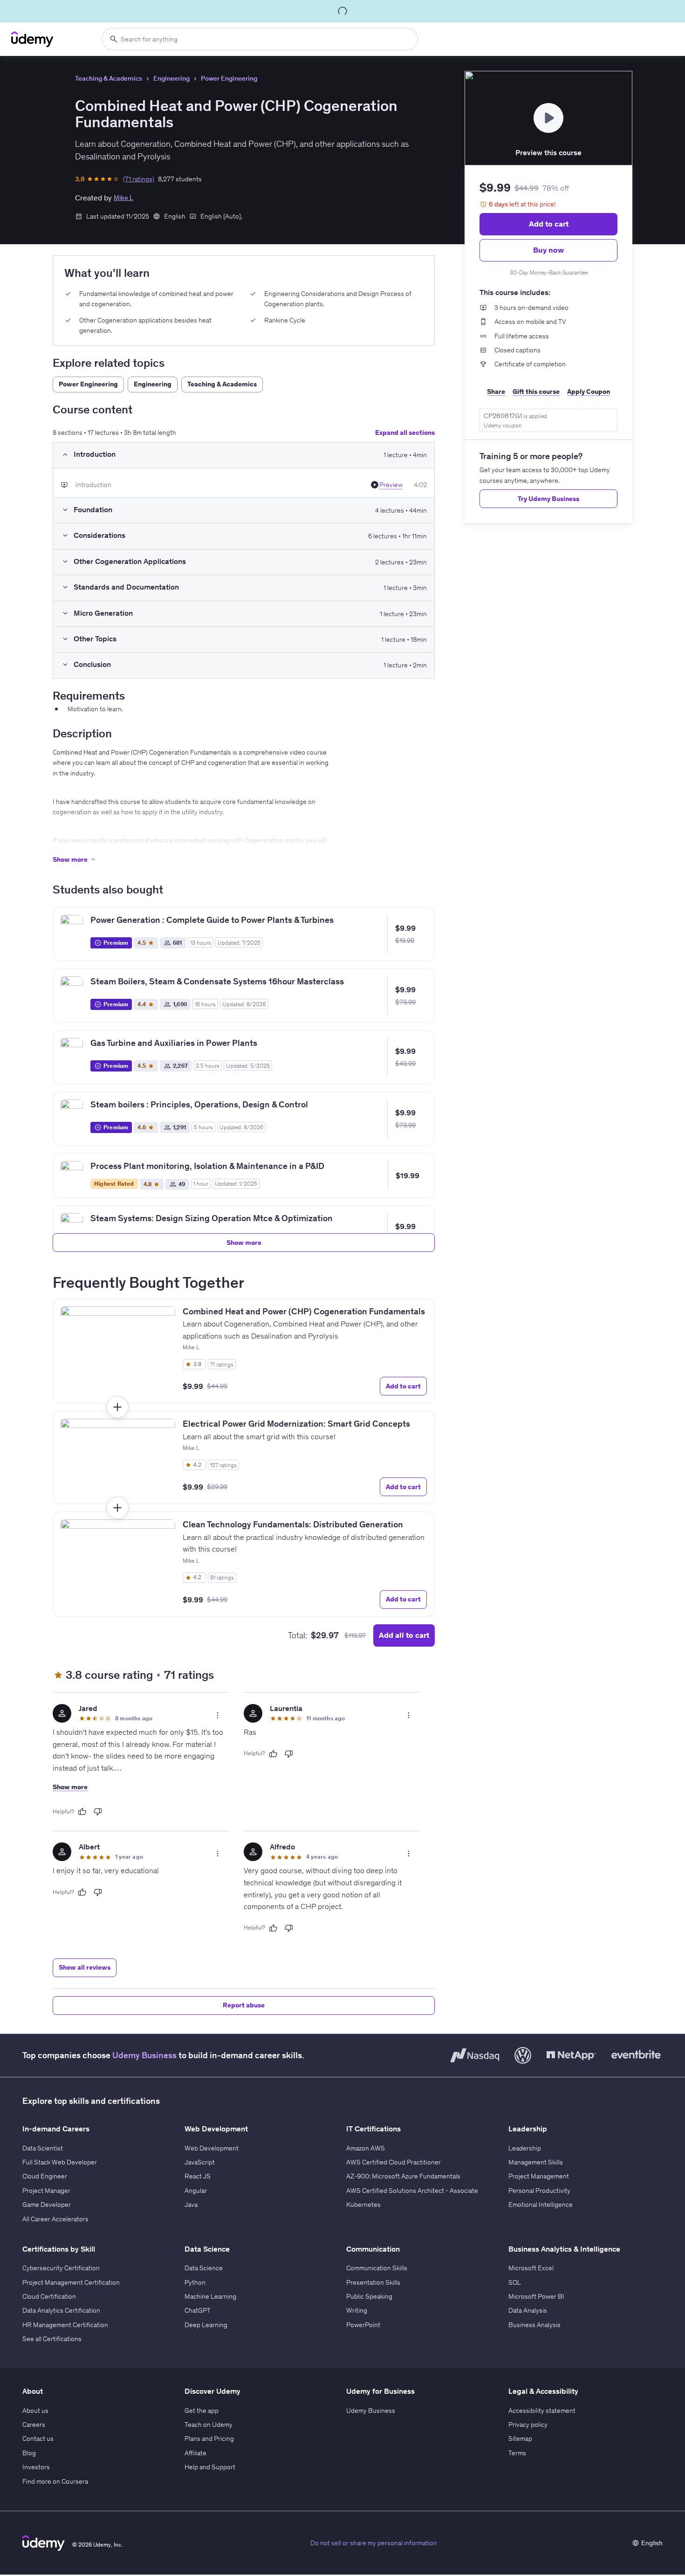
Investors (36, 2467)
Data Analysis (528, 2310)
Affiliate (195, 2453)
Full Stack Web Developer (60, 2162)
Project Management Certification (71, 2282)
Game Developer (47, 2205)
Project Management (539, 2176)
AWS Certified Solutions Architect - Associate (412, 2191)
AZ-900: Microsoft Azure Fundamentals (403, 2176)
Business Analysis (534, 2325)
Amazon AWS (366, 2148)
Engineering (171, 78)
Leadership (525, 2148)
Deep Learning (206, 2325)
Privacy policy (528, 2425)
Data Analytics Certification (61, 2310)
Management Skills (536, 2162)
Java (191, 2205)
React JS (198, 2176)
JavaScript (200, 2162)
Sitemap (520, 2439)
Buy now (548, 250)
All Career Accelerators (55, 2219)
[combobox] (260, 39)
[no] (98, 1812)
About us (35, 2411)
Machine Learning (210, 2296)
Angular (196, 2191)
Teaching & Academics (109, 78)
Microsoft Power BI (536, 2296)
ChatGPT (198, 2310)
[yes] (82, 1812)
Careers (34, 2425)
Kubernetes (363, 2205)
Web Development (212, 2148)
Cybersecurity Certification (61, 2268)
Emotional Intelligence (541, 2205)
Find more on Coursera (55, 2481)
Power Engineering (229, 78)
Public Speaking (369, 2296)
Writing (357, 2310)
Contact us (38, 2439)
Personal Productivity (539, 2191)
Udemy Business (144, 2055)
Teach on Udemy (209, 2425)
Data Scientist (43, 2148)
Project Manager (46, 2191)
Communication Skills (377, 2268)
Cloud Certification (49, 2296)
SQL (515, 2282)
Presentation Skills (373, 2282)
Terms (517, 2453)
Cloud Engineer (45, 2176)
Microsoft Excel (531, 2268)
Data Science (204, 2268)
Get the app (202, 2411)
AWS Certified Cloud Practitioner (394, 2162)
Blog (29, 2453)
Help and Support (210, 2467)
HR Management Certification (65, 2325)
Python (195, 2282)
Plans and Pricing (209, 2439)
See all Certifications (52, 2339)
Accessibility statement (542, 2411)
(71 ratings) (139, 179)
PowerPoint (363, 2325)
